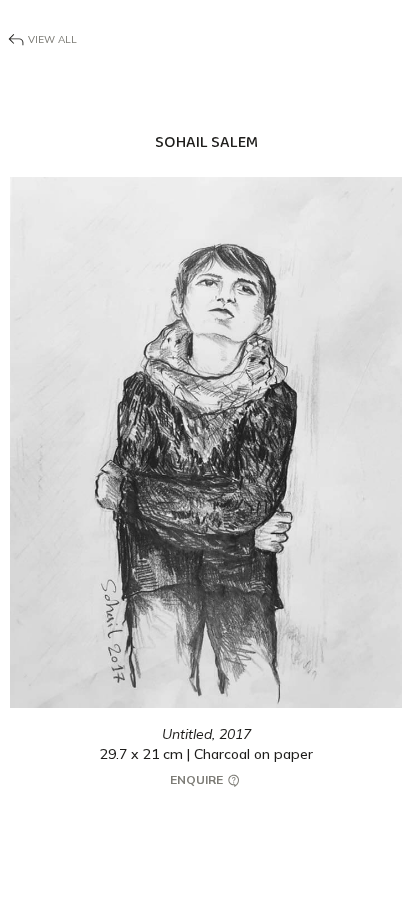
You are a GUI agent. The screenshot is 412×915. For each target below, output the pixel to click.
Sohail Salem (206, 142)
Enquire (198, 779)
